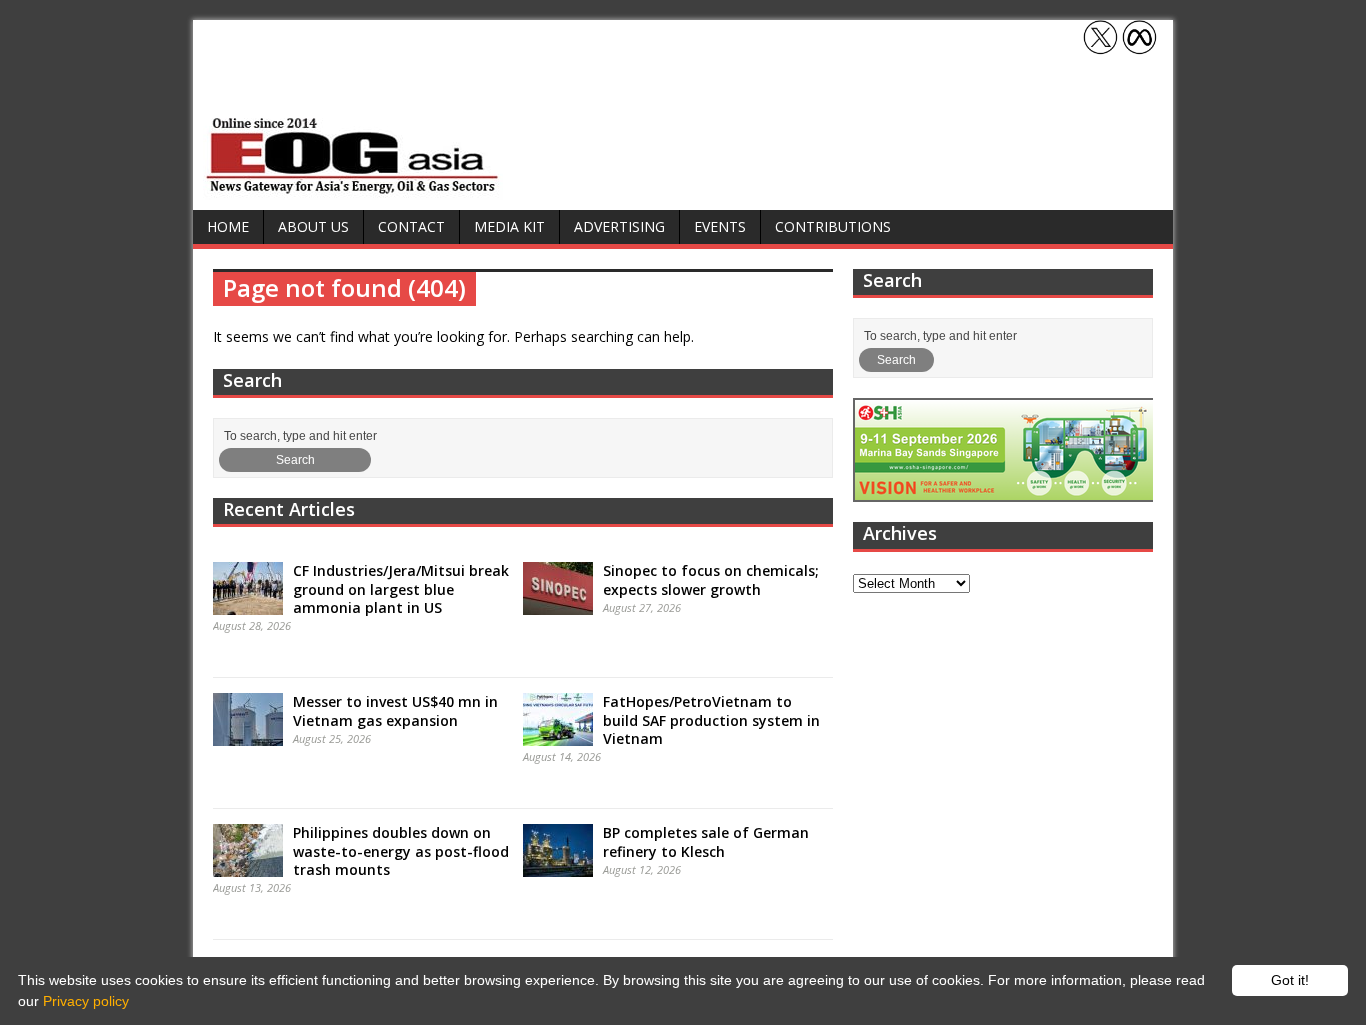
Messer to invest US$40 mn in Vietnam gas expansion (395, 710)
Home (228, 226)
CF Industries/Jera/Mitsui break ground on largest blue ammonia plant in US (401, 588)
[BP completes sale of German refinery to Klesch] (558, 867)
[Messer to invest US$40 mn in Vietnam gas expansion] (248, 736)
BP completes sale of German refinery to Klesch (706, 841)
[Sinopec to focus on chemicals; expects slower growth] (558, 605)
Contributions (833, 226)
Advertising (619, 226)
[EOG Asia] (353, 188)
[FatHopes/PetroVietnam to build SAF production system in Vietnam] (558, 736)
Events (720, 226)
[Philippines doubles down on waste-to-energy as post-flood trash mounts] (248, 867)
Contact (411, 226)
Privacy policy (86, 1001)
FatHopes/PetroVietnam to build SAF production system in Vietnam (711, 719)
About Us (313, 226)
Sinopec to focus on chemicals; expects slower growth (711, 579)
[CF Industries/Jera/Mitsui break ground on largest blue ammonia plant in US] (248, 605)
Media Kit (509, 226)
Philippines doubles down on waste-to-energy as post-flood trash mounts (401, 850)
